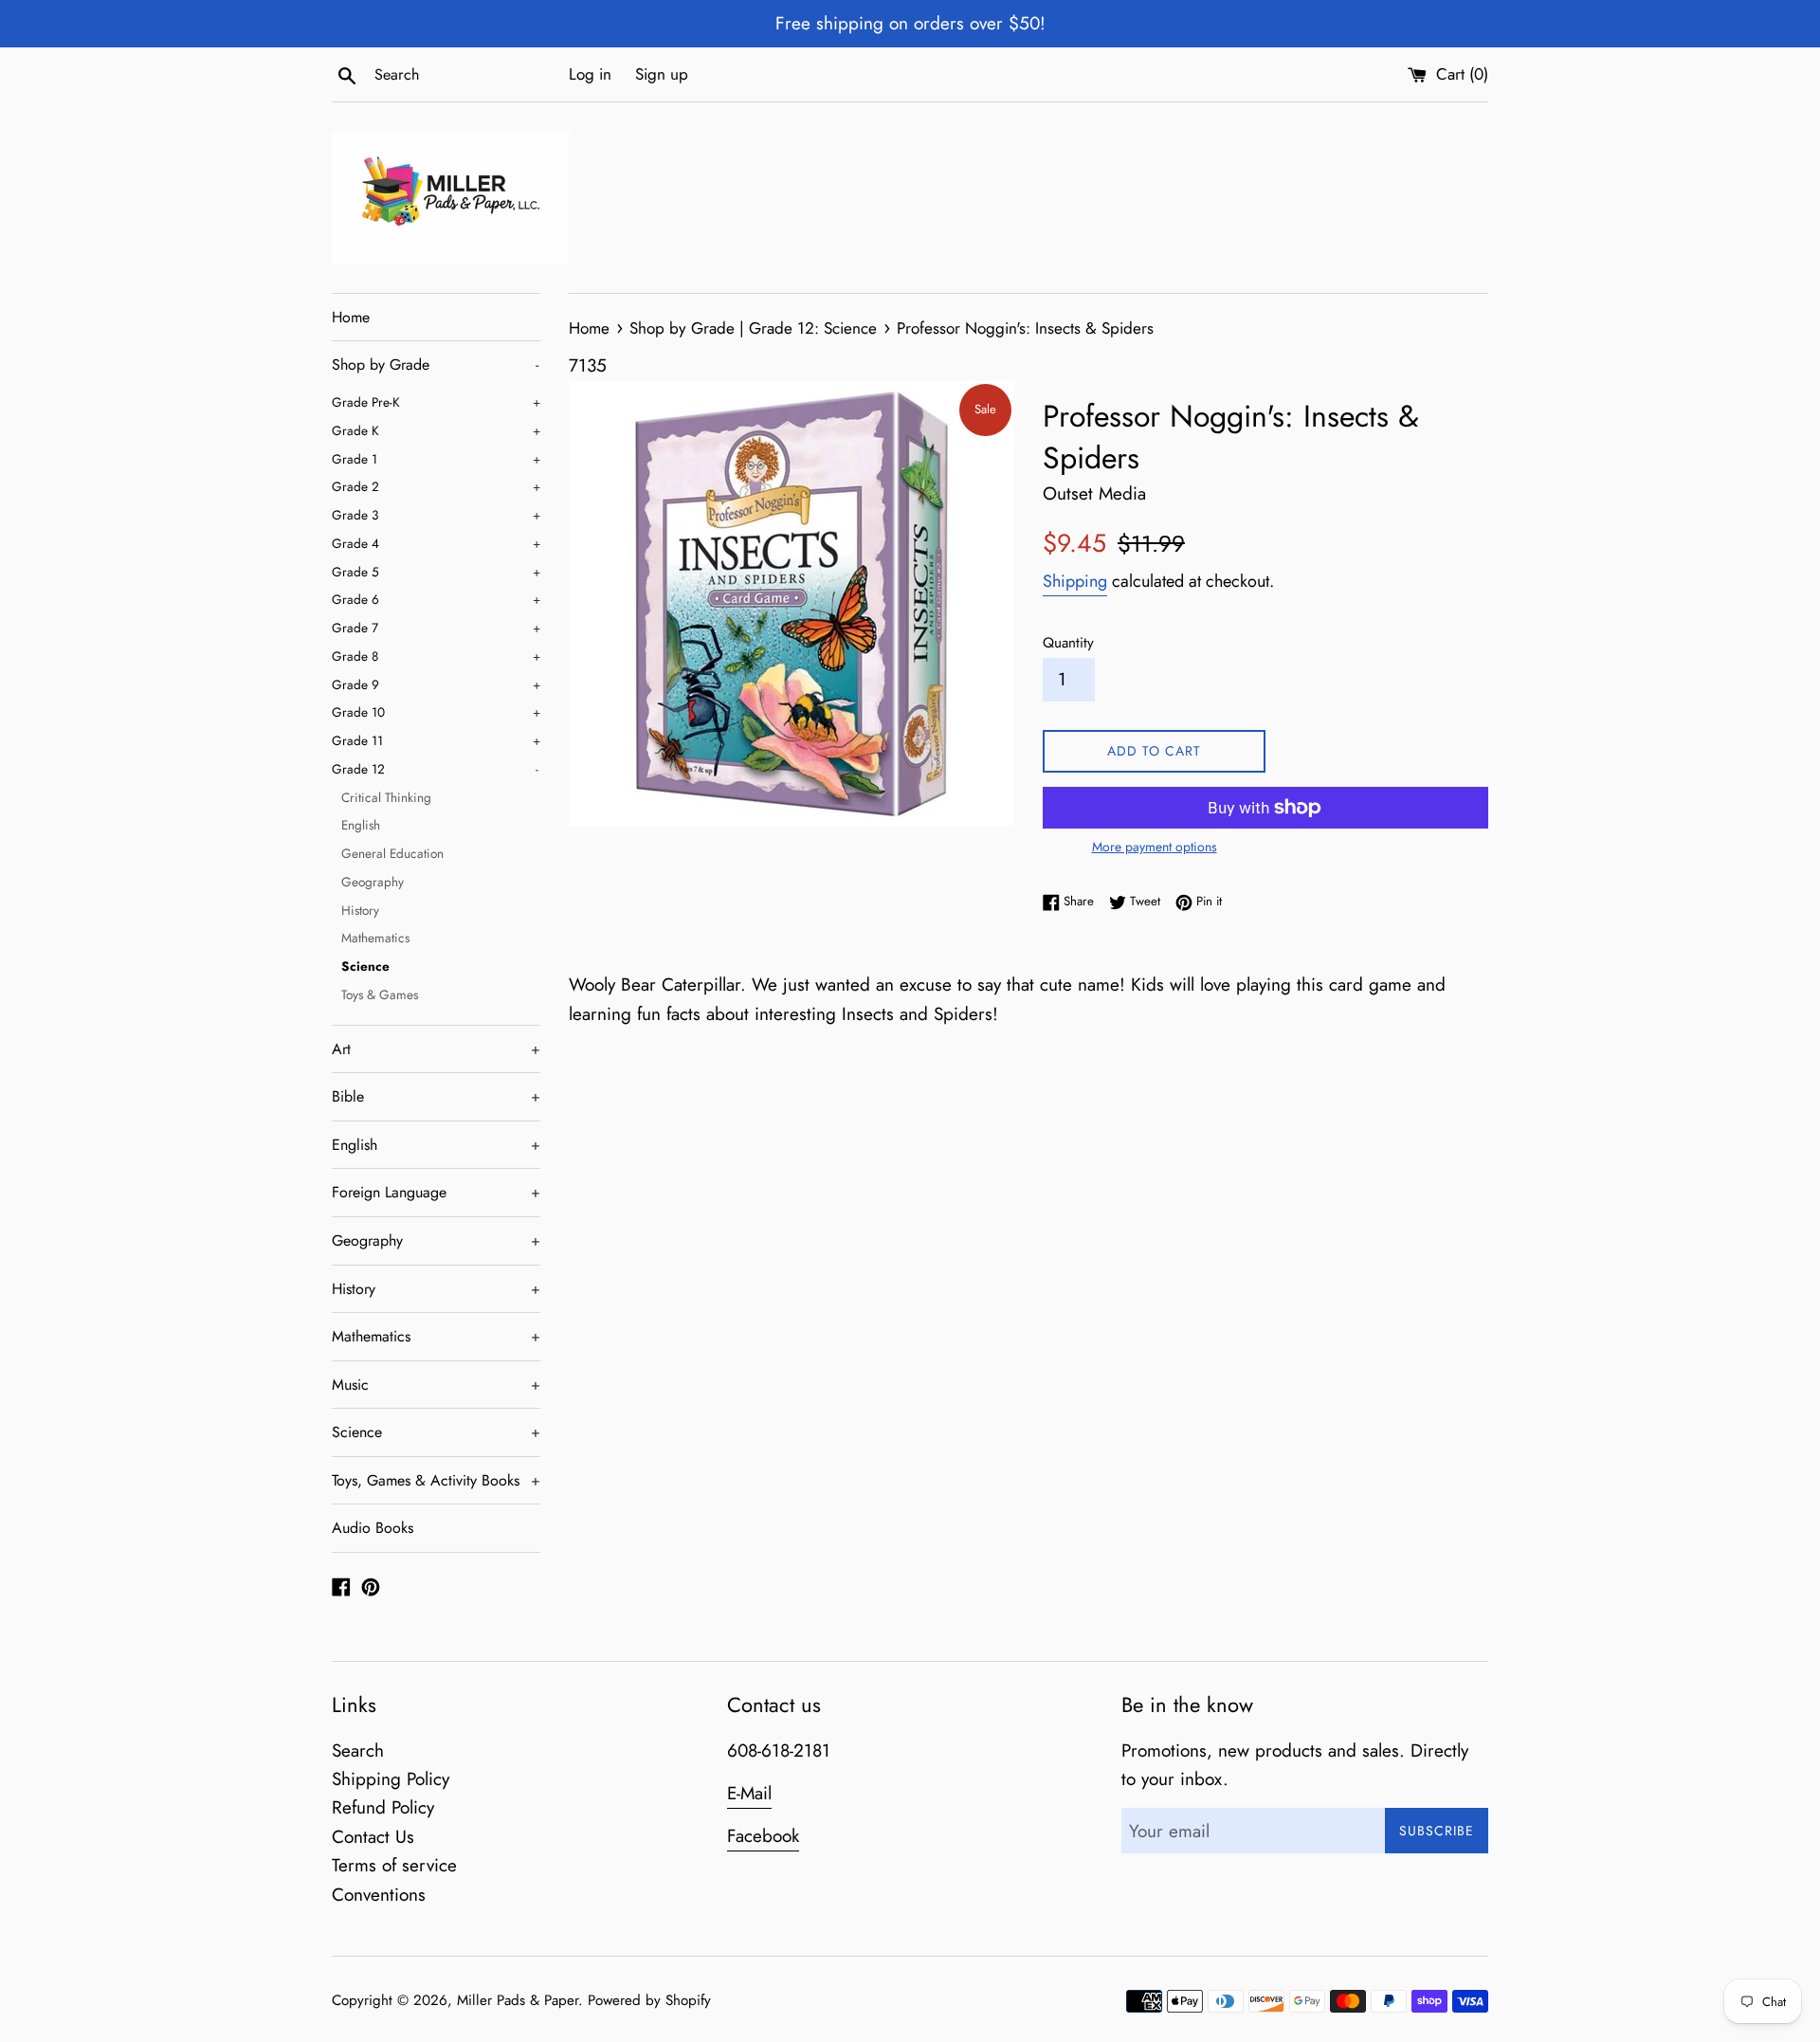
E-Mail (749, 1793)
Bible (436, 1096)
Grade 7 (436, 628)
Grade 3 (436, 515)
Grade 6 (436, 599)
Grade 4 (436, 543)
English (361, 825)
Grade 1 (436, 459)
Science (365, 966)
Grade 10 (436, 712)
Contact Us (373, 1837)
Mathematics (375, 938)
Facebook (763, 1836)
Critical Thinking (386, 797)
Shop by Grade (435, 365)
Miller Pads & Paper (518, 2000)
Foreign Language (436, 1192)
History (360, 910)
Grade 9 (436, 684)
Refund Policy (383, 1807)
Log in (590, 74)
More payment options (1155, 847)
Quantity (1068, 643)
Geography (373, 882)
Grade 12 (435, 769)
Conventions (379, 1895)
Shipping (1075, 581)
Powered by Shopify (649, 2000)
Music (436, 1385)
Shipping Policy (391, 1779)
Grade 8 (436, 656)
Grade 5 (436, 572)
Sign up (662, 74)
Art (436, 1049)
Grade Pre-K (436, 402)
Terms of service (394, 1865)
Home (351, 317)
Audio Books (373, 1528)
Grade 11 (436, 740)
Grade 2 (436, 486)
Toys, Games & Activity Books (436, 1480)
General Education (392, 853)
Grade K (436, 430)
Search (358, 1750)
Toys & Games (380, 994)
